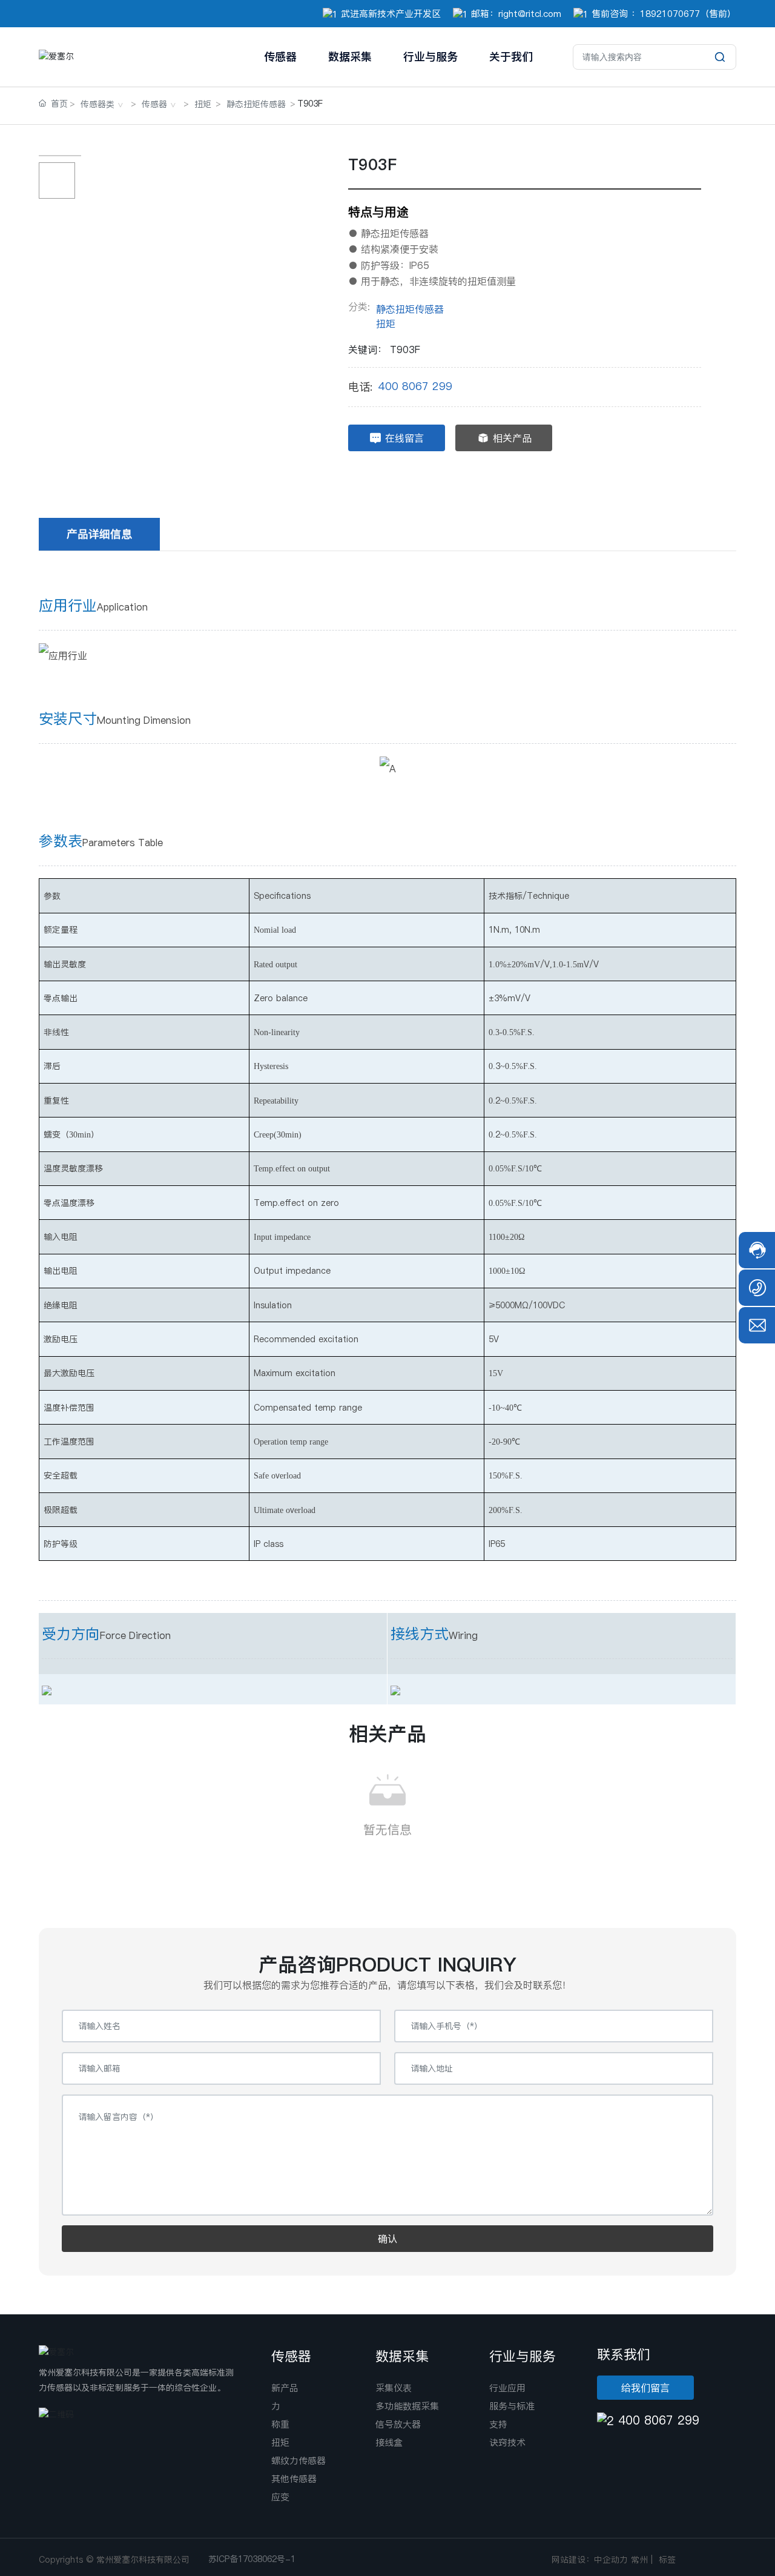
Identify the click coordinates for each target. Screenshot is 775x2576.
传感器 (154, 104)
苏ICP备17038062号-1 (252, 2559)
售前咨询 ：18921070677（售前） (664, 14)
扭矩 (203, 104)
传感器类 (97, 104)
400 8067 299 (415, 386)
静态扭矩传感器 (256, 104)
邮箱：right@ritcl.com (516, 14)
